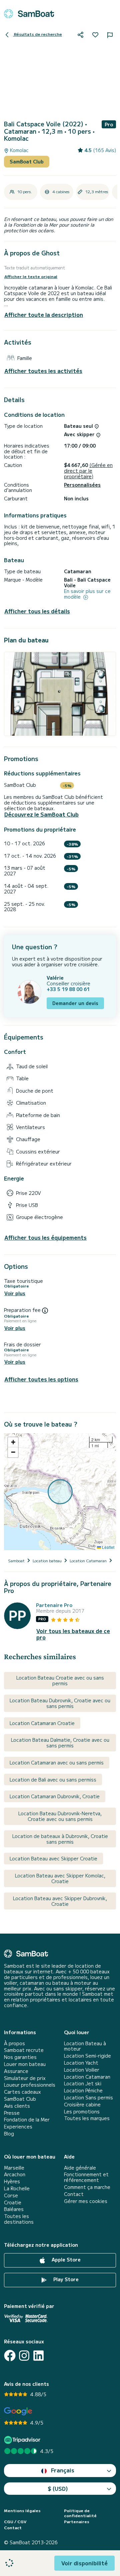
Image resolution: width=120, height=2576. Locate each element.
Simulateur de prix (25, 2078)
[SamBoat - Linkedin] (38, 2356)
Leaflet (108, 1547)
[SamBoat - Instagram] (24, 2356)
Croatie (13, 2202)
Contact (74, 2194)
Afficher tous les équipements (45, 1238)
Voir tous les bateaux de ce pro (73, 1634)
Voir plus (15, 1293)
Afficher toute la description (44, 315)
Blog (9, 2134)
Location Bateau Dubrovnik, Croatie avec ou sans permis (60, 1703)
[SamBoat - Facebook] (10, 2356)
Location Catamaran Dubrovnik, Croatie (55, 1796)
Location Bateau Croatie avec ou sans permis (60, 1680)
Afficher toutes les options (41, 1379)
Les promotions (82, 2112)
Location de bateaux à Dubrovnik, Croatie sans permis (60, 1839)
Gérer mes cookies (86, 2201)
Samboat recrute (24, 2050)
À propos (14, 2043)
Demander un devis (75, 1003)
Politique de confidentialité (80, 2513)
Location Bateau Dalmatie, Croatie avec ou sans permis (60, 1743)
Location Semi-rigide (87, 2056)
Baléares (14, 2209)
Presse (12, 2113)
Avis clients (17, 2106)
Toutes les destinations (19, 2219)
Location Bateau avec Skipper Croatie (53, 1858)
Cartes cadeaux (22, 2092)
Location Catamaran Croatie (42, 1723)
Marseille (14, 2168)
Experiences (18, 2127)
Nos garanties (20, 2057)
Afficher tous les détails (37, 611)
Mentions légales (22, 2510)
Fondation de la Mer (27, 2120)
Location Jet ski (83, 2083)
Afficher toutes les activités (43, 371)
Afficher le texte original (31, 276)
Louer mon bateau (25, 2064)
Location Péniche (83, 2091)
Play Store (65, 2279)
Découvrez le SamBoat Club (41, 814)
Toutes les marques (87, 2118)
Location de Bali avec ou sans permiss (53, 1780)
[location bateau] (29, 14)
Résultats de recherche (37, 34)
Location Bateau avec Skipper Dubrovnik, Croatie (60, 1901)
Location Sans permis (88, 2098)
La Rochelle (17, 2188)
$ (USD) (58, 2488)
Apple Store (65, 2259)
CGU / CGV (15, 2522)
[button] (13, 1442)
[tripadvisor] (23, 2440)
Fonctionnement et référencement (86, 2177)
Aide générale (80, 2168)
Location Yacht (81, 2063)
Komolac (19, 150)
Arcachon (15, 2174)
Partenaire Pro (54, 1605)
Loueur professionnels (30, 2085)
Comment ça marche (87, 2187)
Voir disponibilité (84, 2563)
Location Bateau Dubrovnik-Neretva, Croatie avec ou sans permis (60, 1816)
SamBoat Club (27, 161)
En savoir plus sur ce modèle (87, 594)
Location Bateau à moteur (85, 2046)
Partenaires (77, 2522)
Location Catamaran (87, 2077)
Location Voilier (82, 2070)
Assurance (16, 2071)
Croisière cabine (82, 2105)
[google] (18, 2411)
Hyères (12, 2181)
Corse (11, 2195)
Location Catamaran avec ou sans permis (57, 1762)
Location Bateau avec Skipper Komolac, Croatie (60, 1878)
